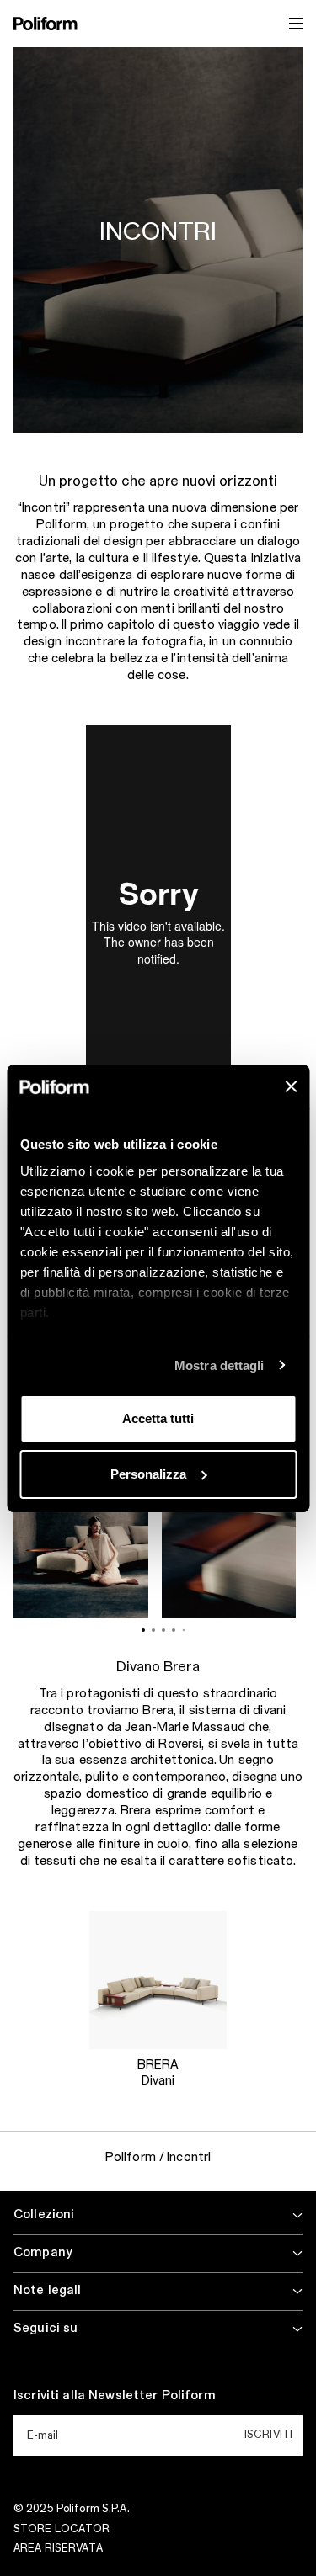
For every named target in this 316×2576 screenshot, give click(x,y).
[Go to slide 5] (183, 1630)
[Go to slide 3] (163, 1630)
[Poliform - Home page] (46, 24)
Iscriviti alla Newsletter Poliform (115, 2396)
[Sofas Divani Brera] (158, 1980)
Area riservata (58, 2548)
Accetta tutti (158, 1418)
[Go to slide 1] (143, 1630)
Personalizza (148, 1474)
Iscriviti (268, 2435)
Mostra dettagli (220, 1365)
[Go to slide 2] (153, 1630)
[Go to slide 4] (174, 1630)
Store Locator (62, 2529)
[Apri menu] (296, 24)
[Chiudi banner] (291, 1086)
